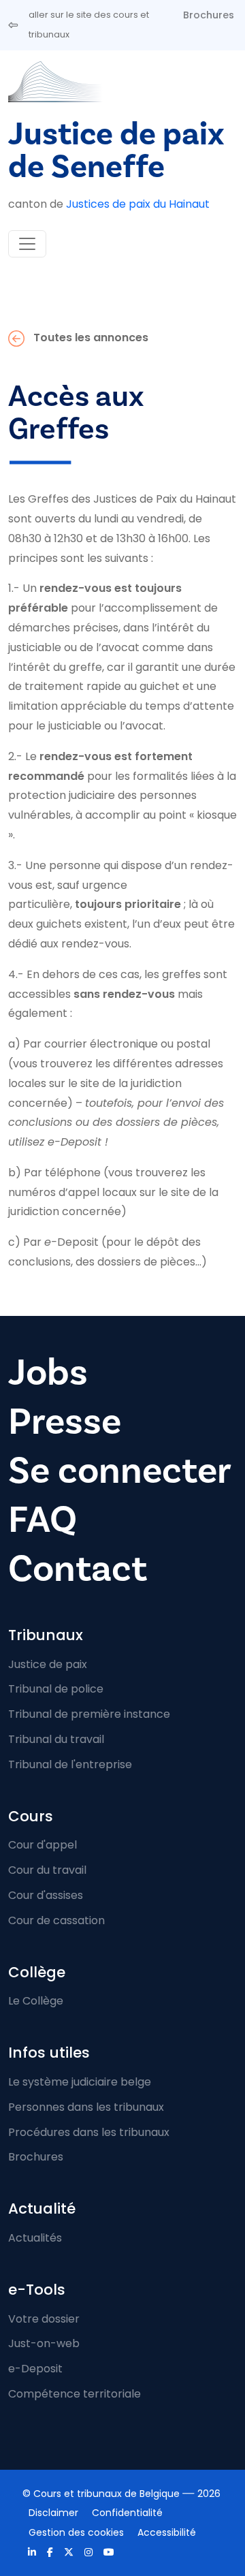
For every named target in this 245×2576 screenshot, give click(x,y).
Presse (65, 1422)
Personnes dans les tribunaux (86, 2107)
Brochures (209, 15)
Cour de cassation (56, 1920)
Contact (78, 1569)
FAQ (43, 1520)
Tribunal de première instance (89, 1714)
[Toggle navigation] (27, 244)
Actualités (35, 2238)
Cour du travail (47, 1870)
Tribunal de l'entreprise (70, 1764)
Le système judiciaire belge (80, 2082)
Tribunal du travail (56, 1739)
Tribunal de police (56, 1689)
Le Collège (36, 2001)
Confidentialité (127, 2513)
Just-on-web (44, 2343)
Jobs (48, 1373)
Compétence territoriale (75, 2394)
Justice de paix (48, 1664)
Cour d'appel (43, 1845)
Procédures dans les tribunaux (89, 2132)
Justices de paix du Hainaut (138, 204)
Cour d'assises (46, 1895)
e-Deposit (35, 2369)
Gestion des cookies (76, 2532)
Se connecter (120, 1471)
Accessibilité (167, 2532)
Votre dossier (44, 2319)
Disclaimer (53, 2513)
